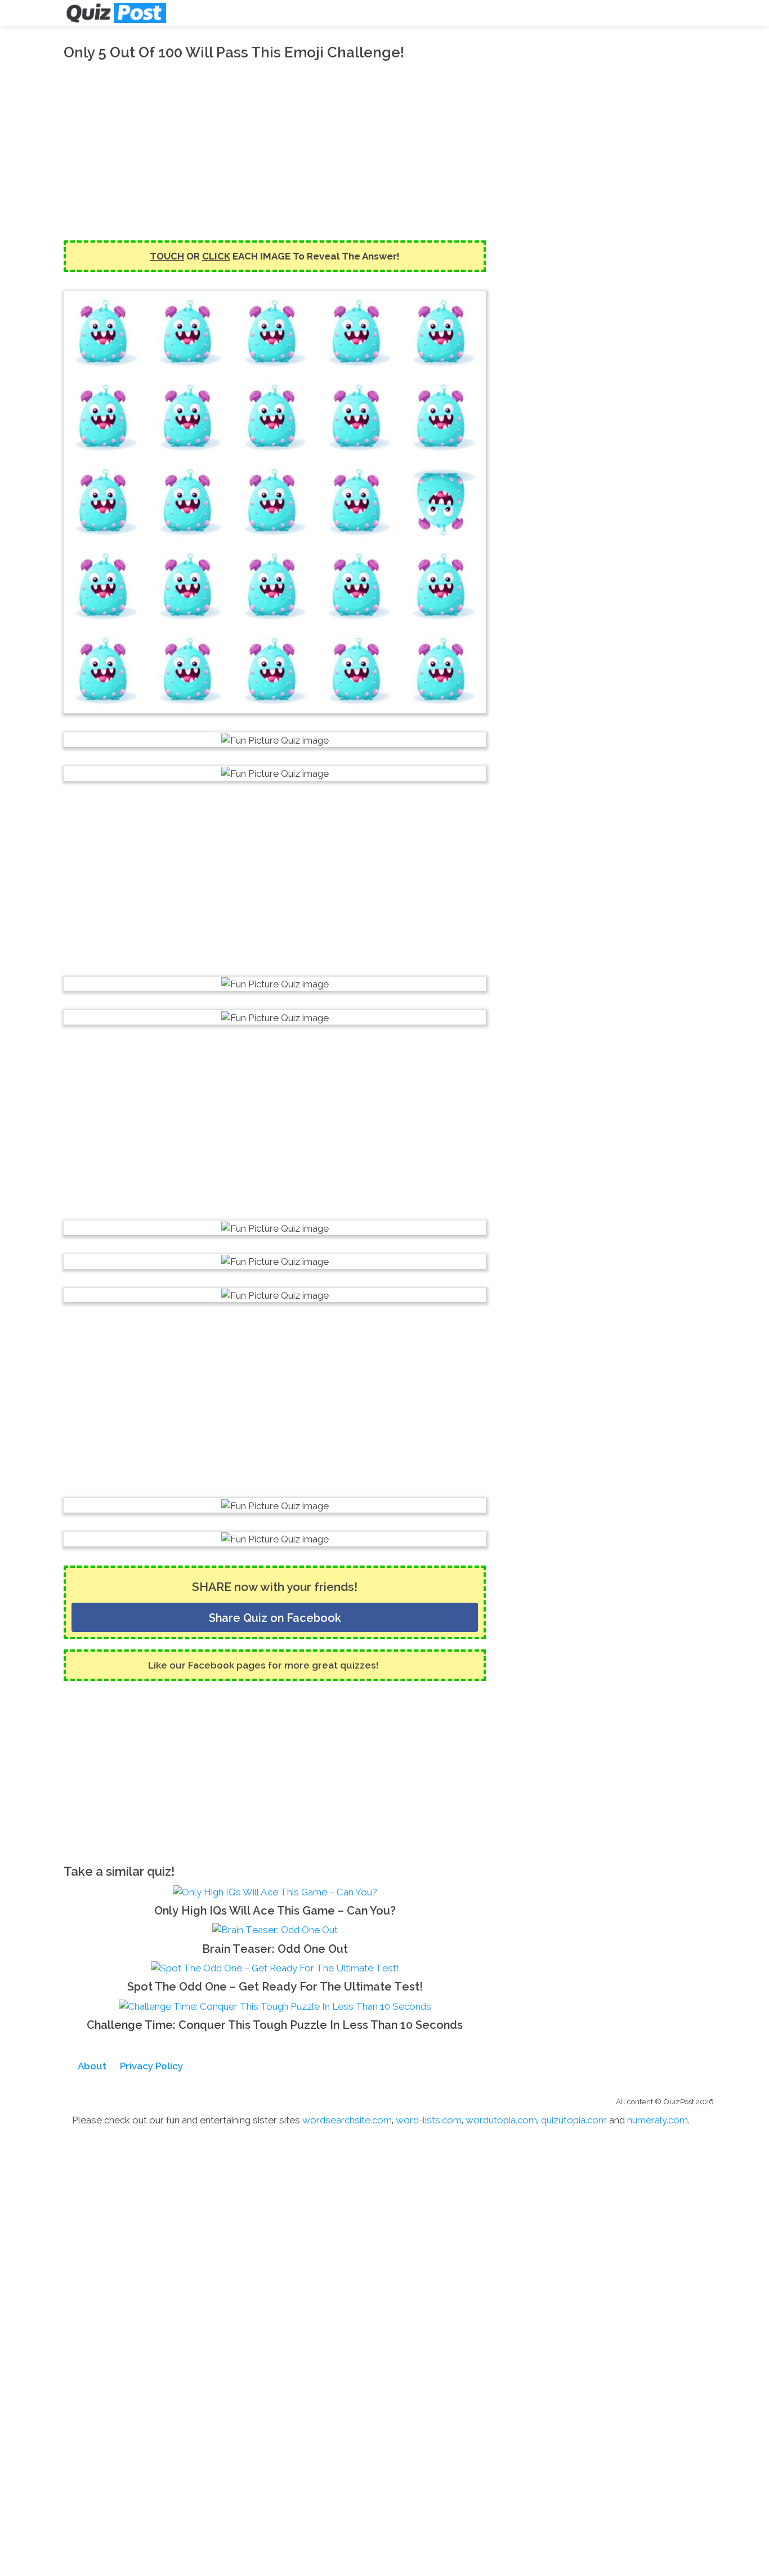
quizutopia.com (574, 2120)
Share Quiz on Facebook (275, 1618)
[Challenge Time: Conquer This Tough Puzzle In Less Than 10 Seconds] (275, 2005)
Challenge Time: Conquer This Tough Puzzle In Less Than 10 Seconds (275, 2025)
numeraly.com (658, 2120)
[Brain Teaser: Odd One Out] (275, 1929)
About (92, 2066)
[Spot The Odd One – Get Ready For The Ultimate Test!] (275, 1967)
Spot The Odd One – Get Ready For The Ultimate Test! (275, 1987)
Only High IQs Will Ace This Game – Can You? (275, 1911)
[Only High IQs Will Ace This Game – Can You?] (275, 1891)
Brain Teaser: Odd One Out (275, 1949)
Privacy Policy (151, 2066)
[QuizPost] (115, 13)
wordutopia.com (501, 2120)
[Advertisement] (275, 150)
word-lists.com (429, 2120)
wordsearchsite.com (347, 2120)
